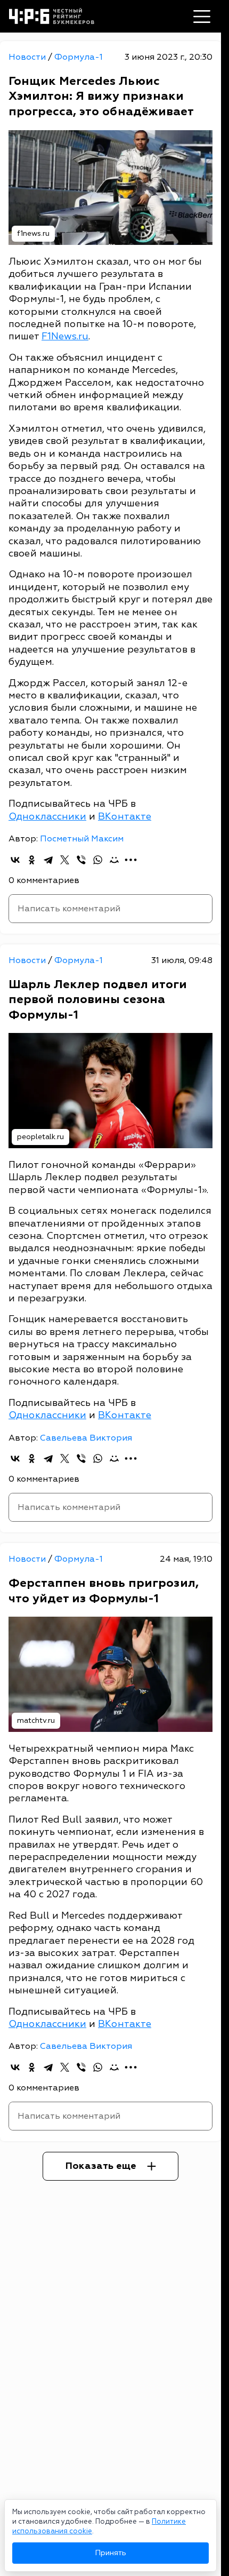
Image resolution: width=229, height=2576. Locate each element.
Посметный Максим (82, 839)
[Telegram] (48, 860)
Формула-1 (79, 57)
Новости (28, 57)
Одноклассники (47, 817)
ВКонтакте (125, 817)
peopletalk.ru (40, 1137)
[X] (65, 860)
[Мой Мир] (114, 860)
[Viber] (81, 860)
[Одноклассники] (32, 860)
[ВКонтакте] (15, 860)
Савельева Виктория (86, 1438)
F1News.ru (65, 336)
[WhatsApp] (98, 860)
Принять (111, 2553)
